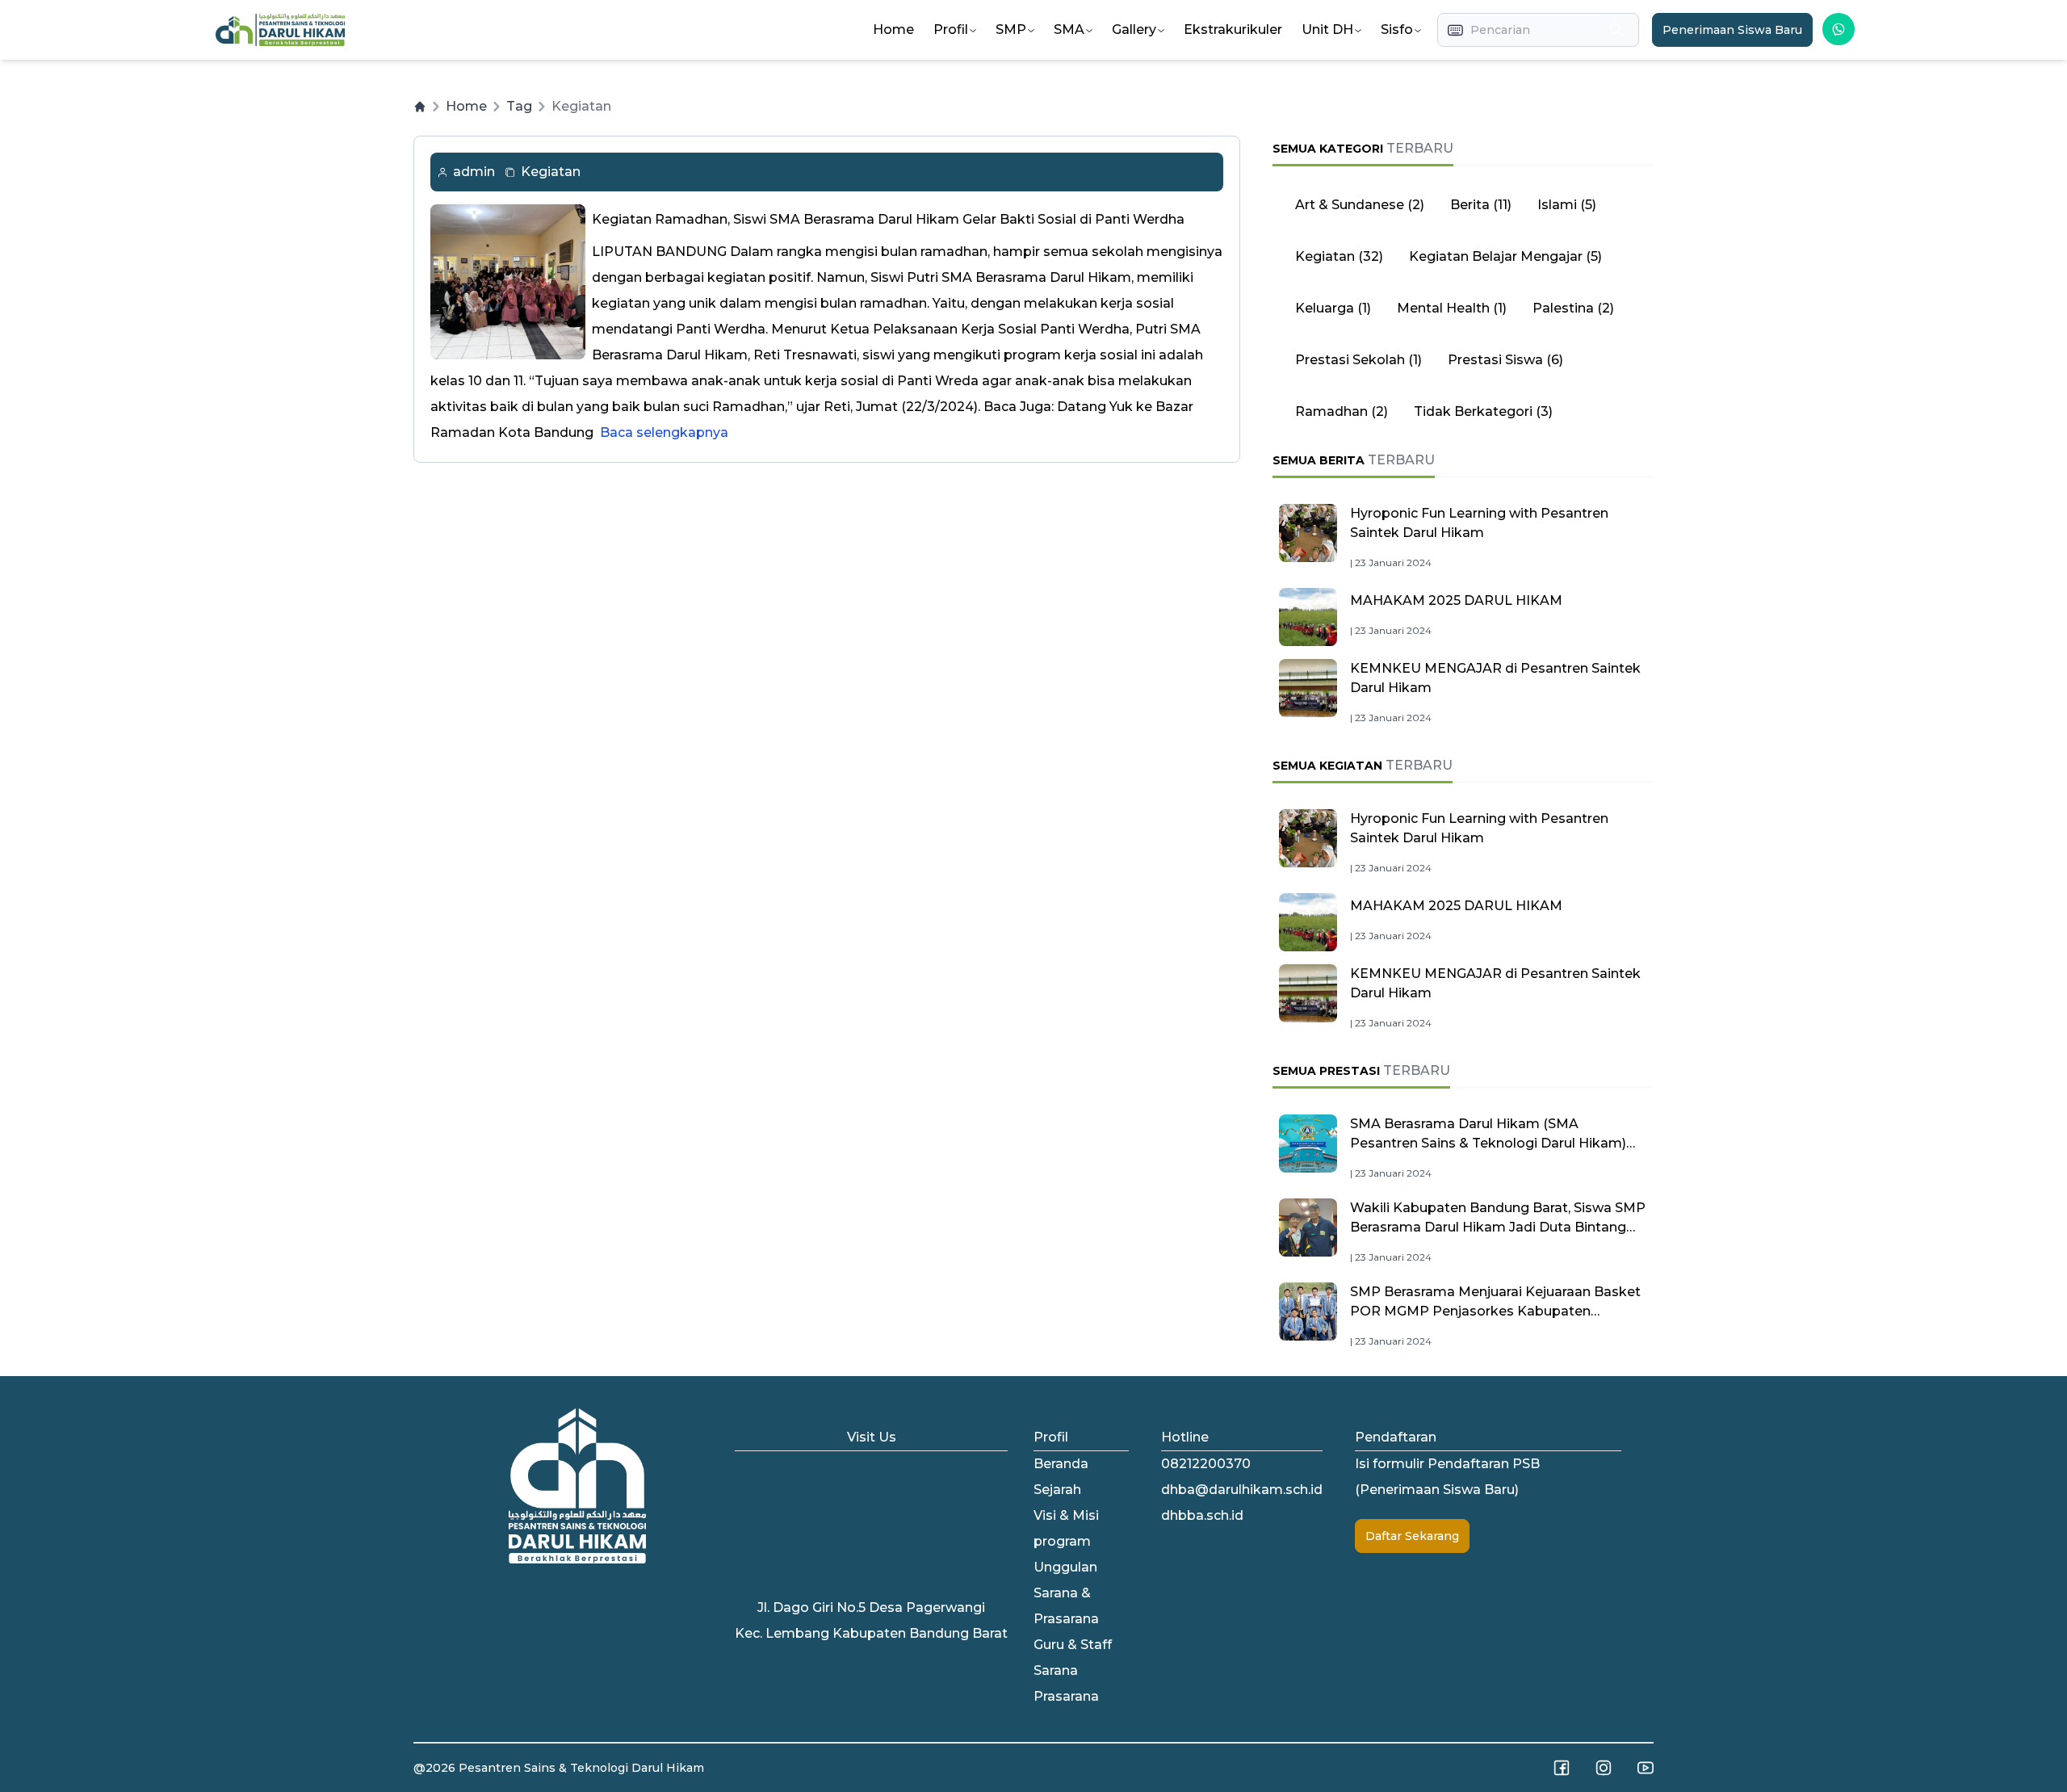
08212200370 (1206, 1464)
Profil (951, 29)
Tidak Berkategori (1473, 411)
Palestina (1563, 308)
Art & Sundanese (1350, 205)
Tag (519, 106)
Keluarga (1325, 308)
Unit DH (1327, 29)
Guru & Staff (1073, 1645)
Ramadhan (1331, 411)
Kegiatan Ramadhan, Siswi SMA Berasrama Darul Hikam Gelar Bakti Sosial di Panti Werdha (888, 219)
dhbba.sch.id (1202, 1515)
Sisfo (1397, 29)
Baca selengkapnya (664, 432)
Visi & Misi (1066, 1515)
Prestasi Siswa (1495, 360)
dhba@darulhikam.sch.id (1242, 1490)
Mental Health (1443, 308)
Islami (1557, 205)
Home (893, 29)
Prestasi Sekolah (1350, 360)
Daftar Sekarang (1412, 1536)
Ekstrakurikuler (1233, 29)
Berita (1470, 205)
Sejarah (1057, 1490)
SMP (1011, 29)
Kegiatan (551, 172)
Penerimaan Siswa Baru (1732, 30)
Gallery (1134, 29)
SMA (1069, 29)
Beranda (1061, 1464)
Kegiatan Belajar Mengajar (1496, 256)
